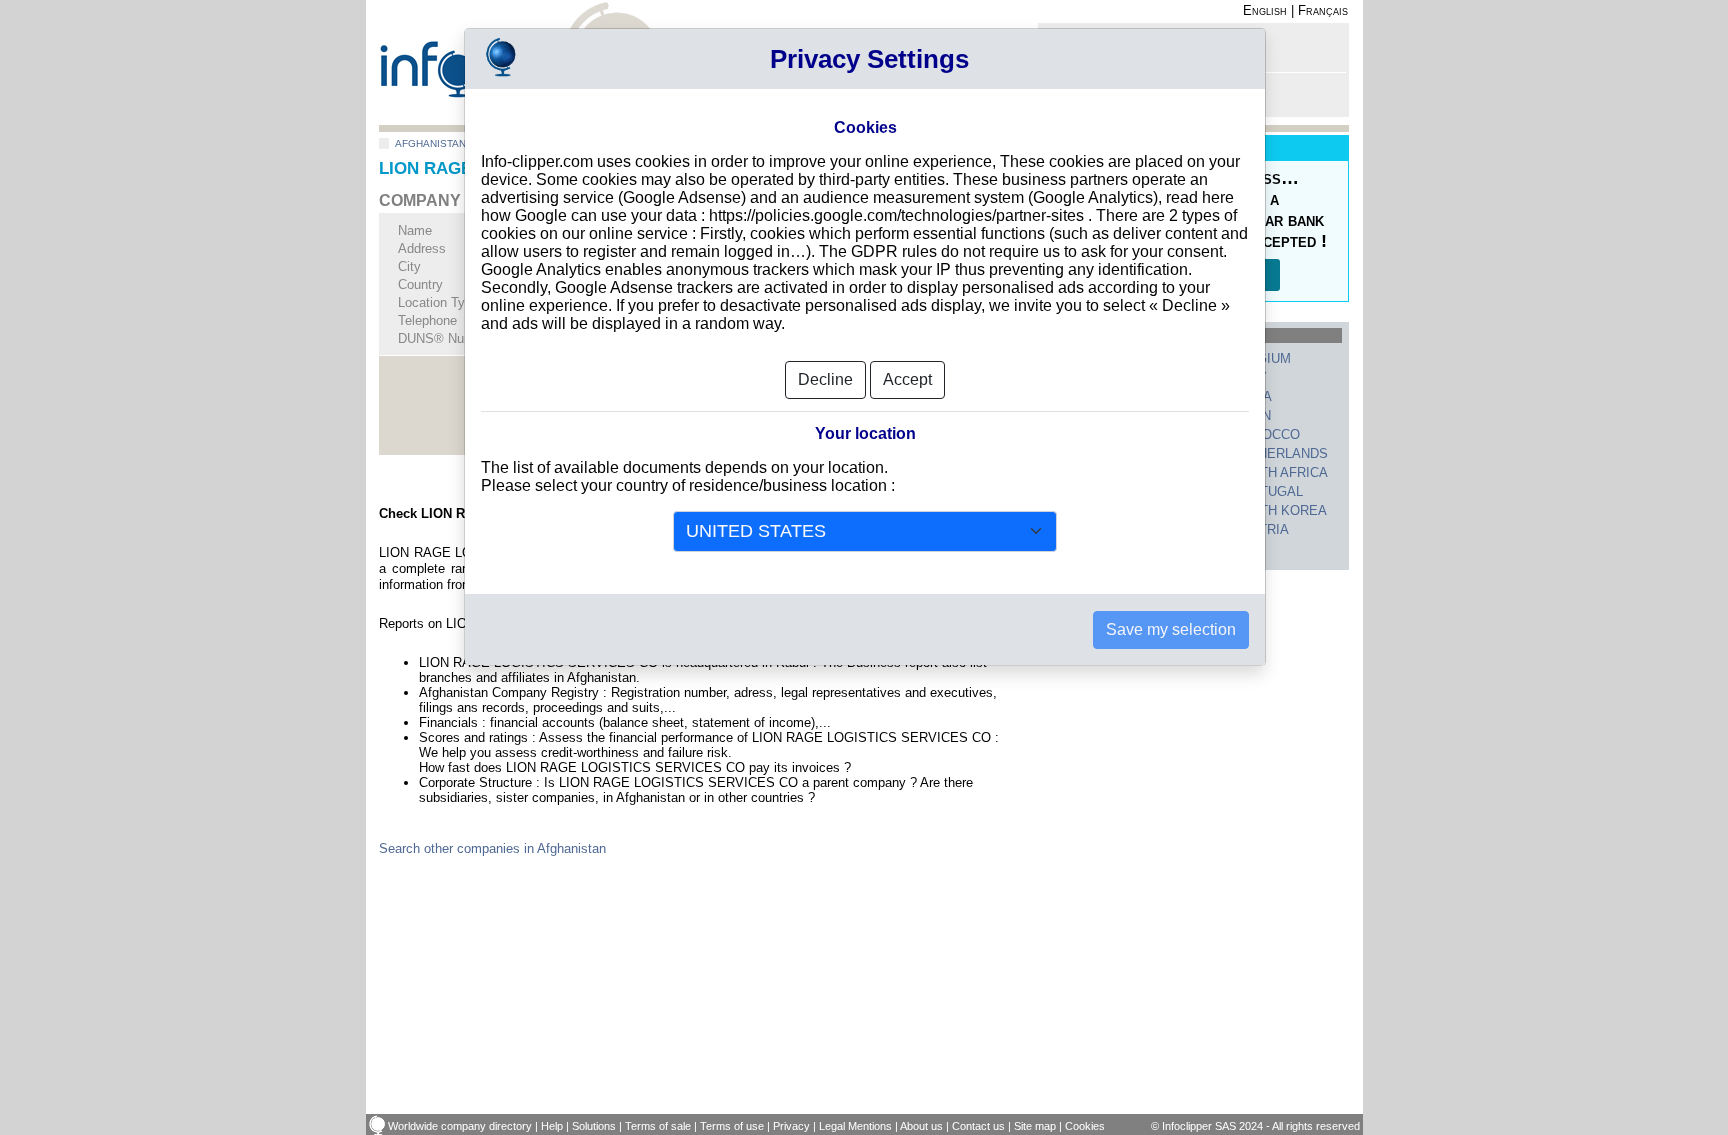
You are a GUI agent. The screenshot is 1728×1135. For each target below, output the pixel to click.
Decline (825, 379)
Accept (907, 379)
